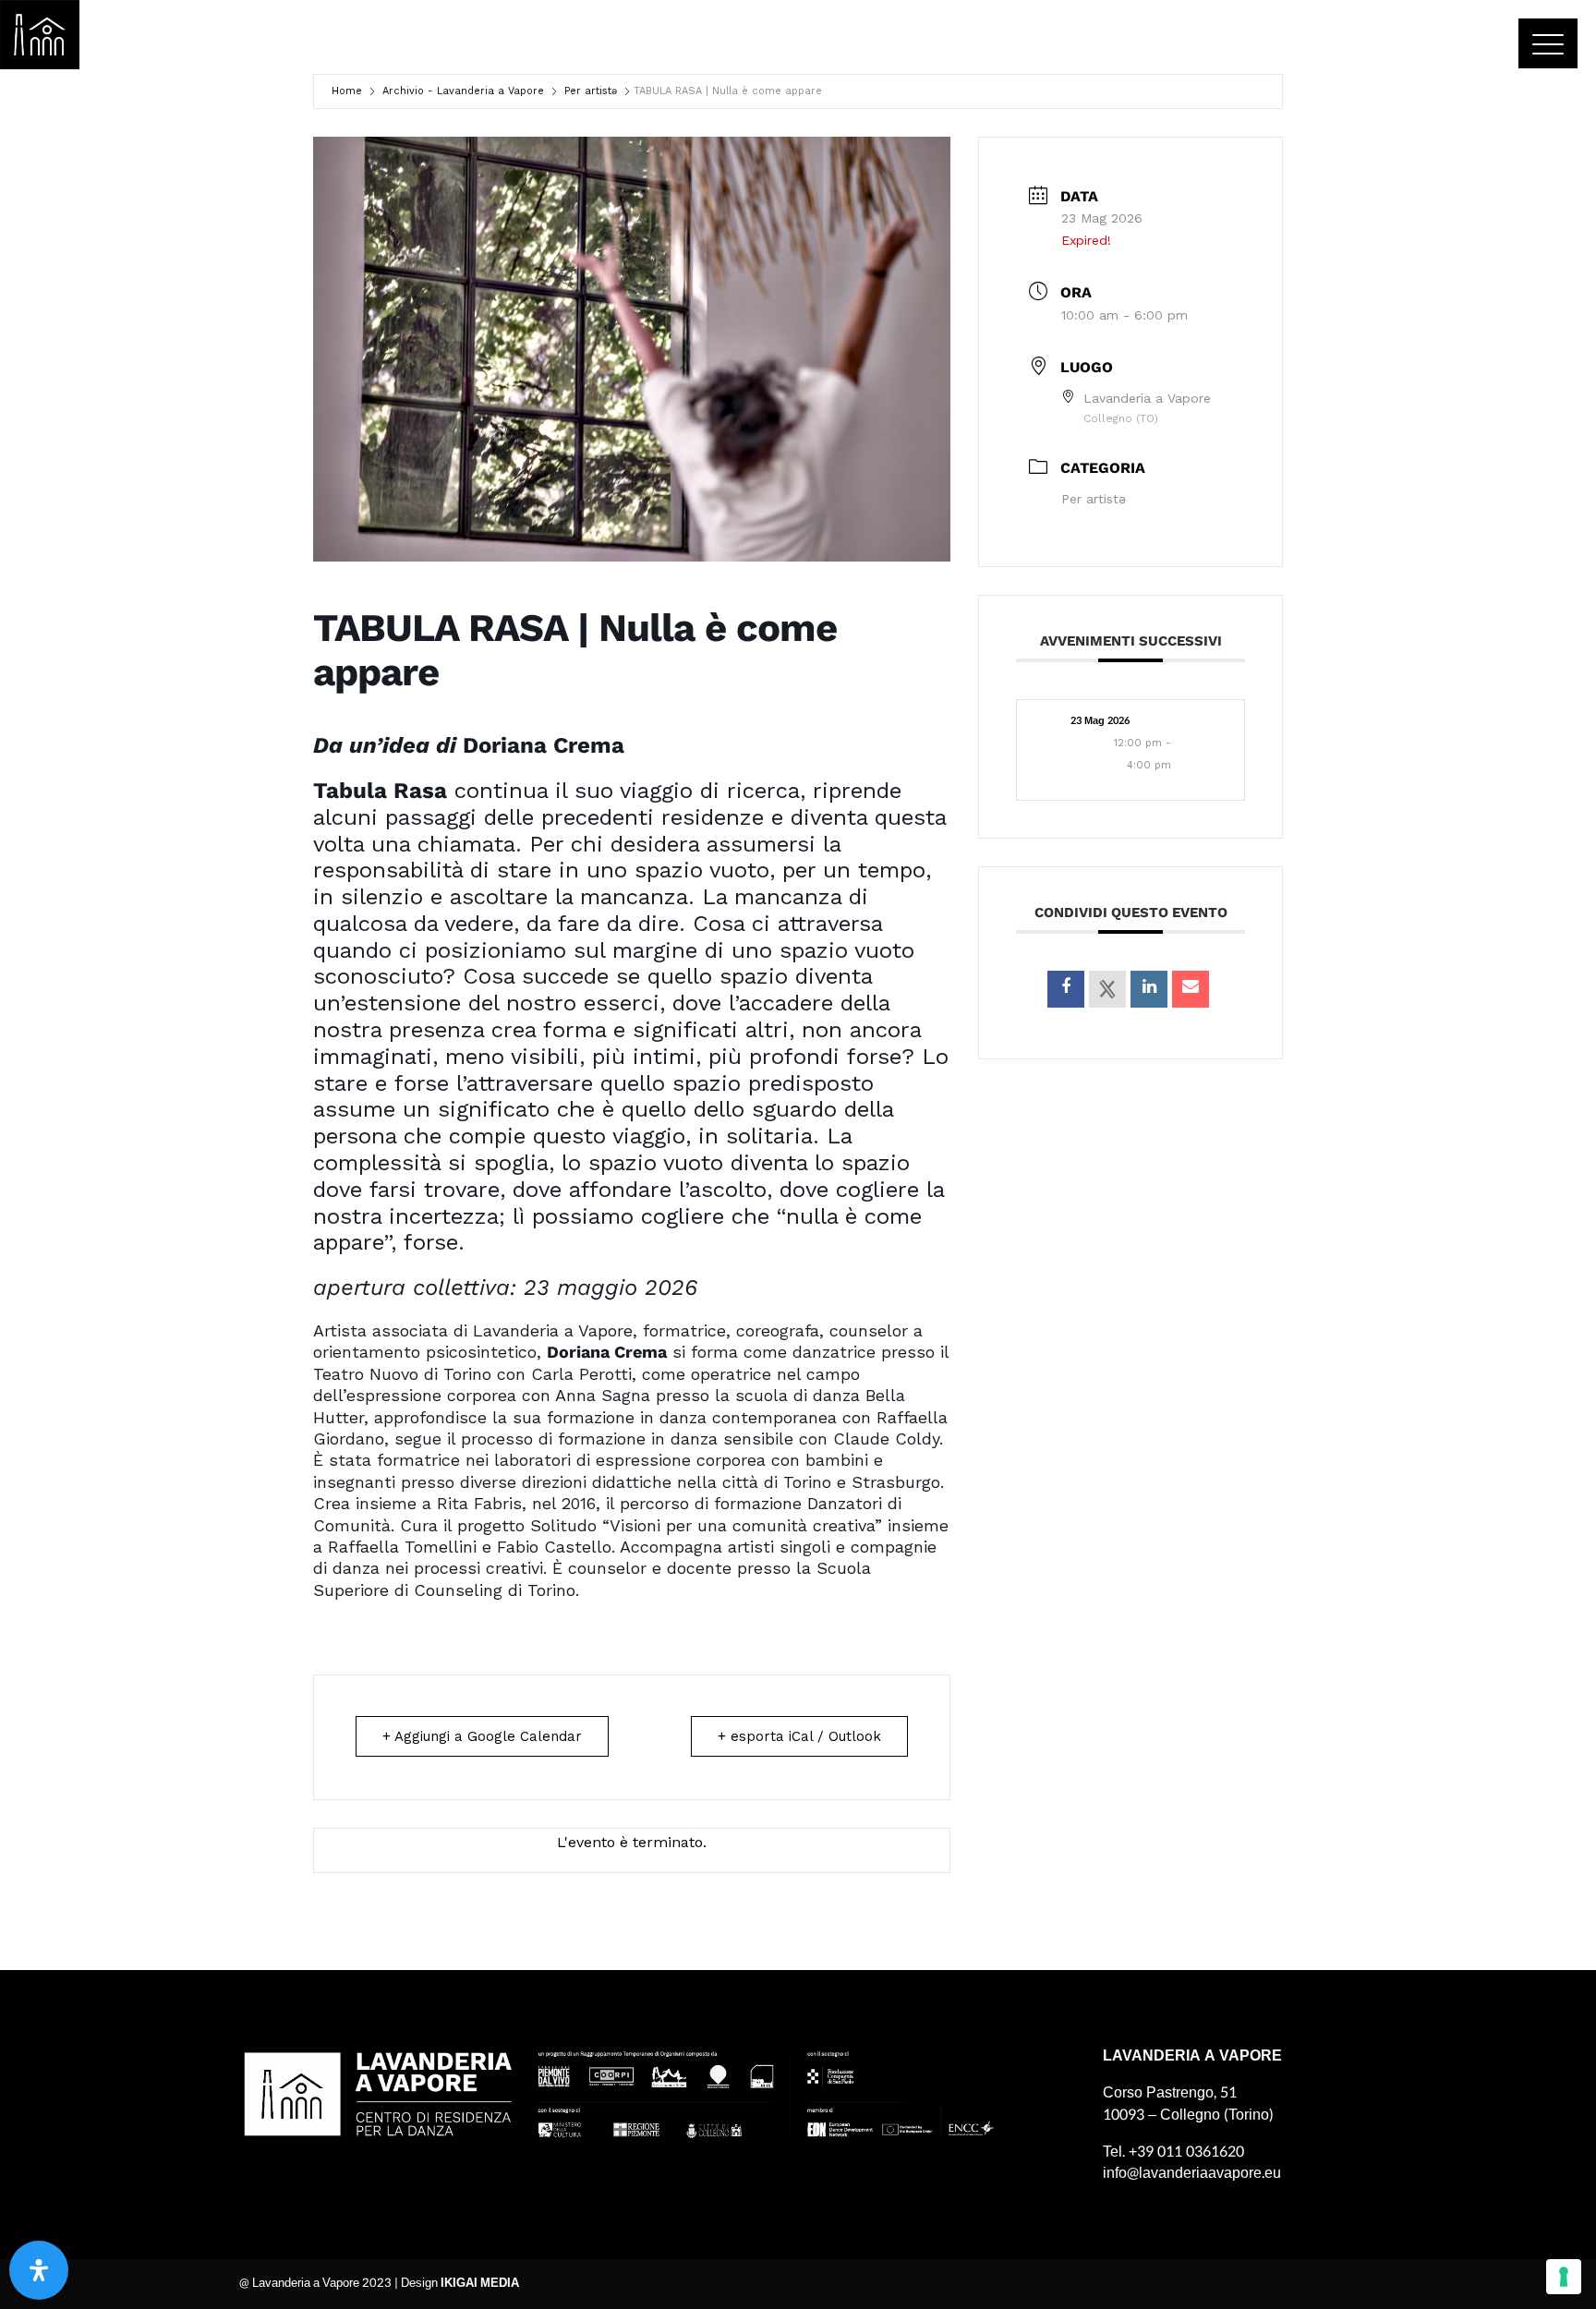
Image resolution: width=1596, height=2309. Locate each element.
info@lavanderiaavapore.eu (1192, 2173)
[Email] (1191, 989)
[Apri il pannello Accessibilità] (39, 2270)
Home (347, 91)
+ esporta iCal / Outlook (799, 1736)
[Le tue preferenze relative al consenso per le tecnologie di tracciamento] (1564, 2277)
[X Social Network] (1107, 989)
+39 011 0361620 (1186, 2152)
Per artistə (591, 91)
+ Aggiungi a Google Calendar (482, 1736)
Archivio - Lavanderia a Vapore (463, 91)
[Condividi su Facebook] (1066, 989)
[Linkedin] (1149, 989)
